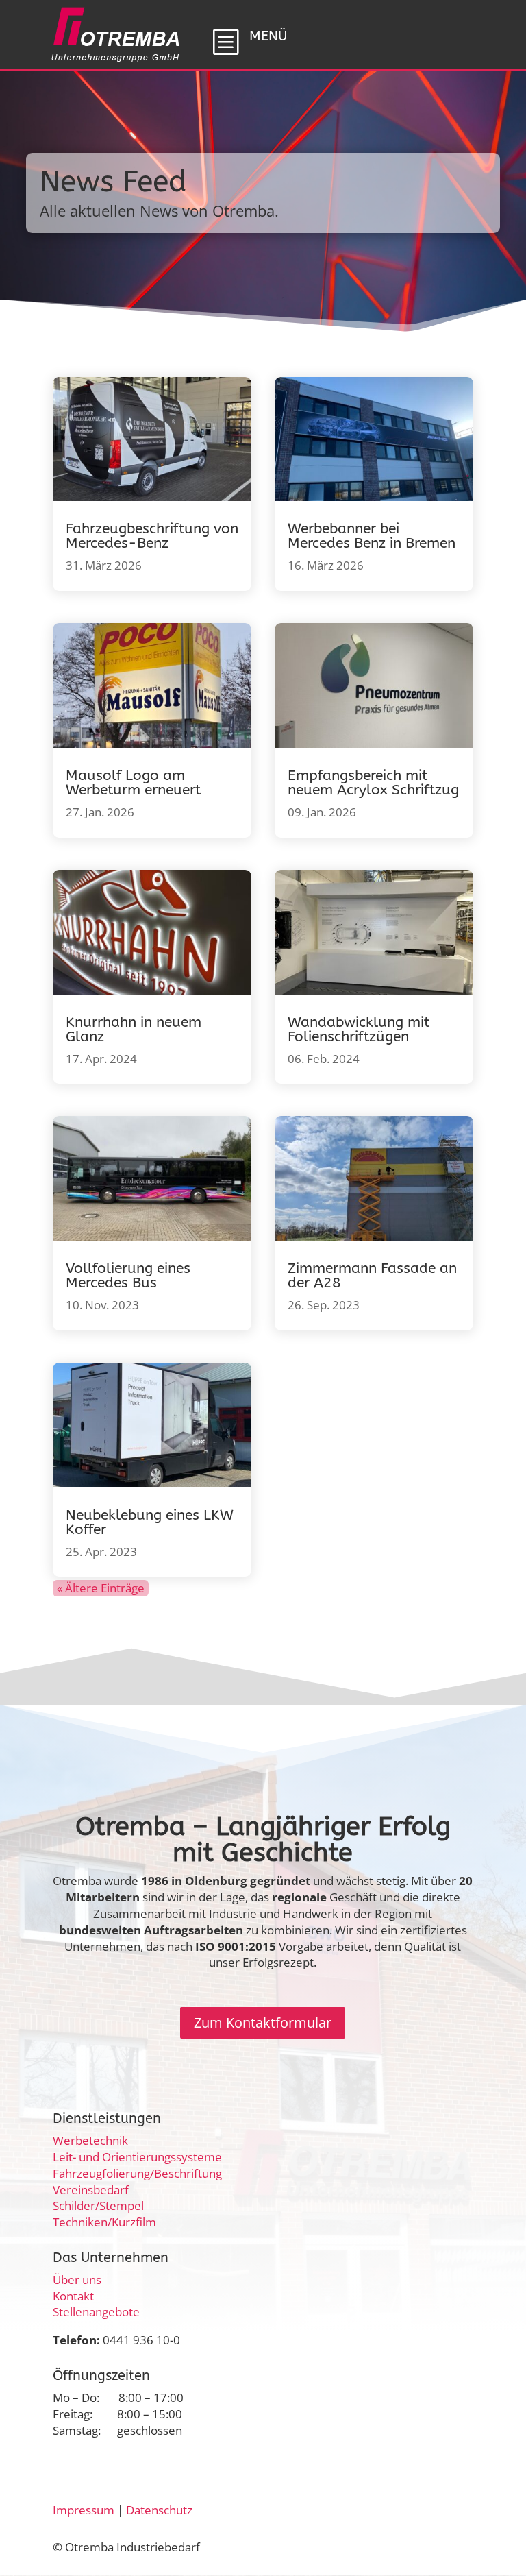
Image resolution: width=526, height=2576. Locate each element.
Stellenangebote (96, 2312)
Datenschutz (159, 2510)
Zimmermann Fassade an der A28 (372, 1276)
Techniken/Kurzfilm (104, 2222)
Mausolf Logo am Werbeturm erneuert (133, 783)
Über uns (77, 2280)
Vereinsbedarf (91, 2190)
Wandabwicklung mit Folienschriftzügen (359, 1030)
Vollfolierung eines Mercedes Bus (128, 1276)
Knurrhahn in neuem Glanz (134, 1030)
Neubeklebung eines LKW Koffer (150, 1522)
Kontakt (73, 2296)
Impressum (84, 2510)
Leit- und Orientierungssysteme (137, 2157)
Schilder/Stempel (98, 2206)
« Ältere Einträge (101, 1588)
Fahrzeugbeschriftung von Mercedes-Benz (152, 536)
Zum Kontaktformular (263, 2022)
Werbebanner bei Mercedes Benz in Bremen (372, 536)
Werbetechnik (90, 2140)
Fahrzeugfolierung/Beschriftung (137, 2173)
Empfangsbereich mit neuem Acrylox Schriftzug (373, 783)
